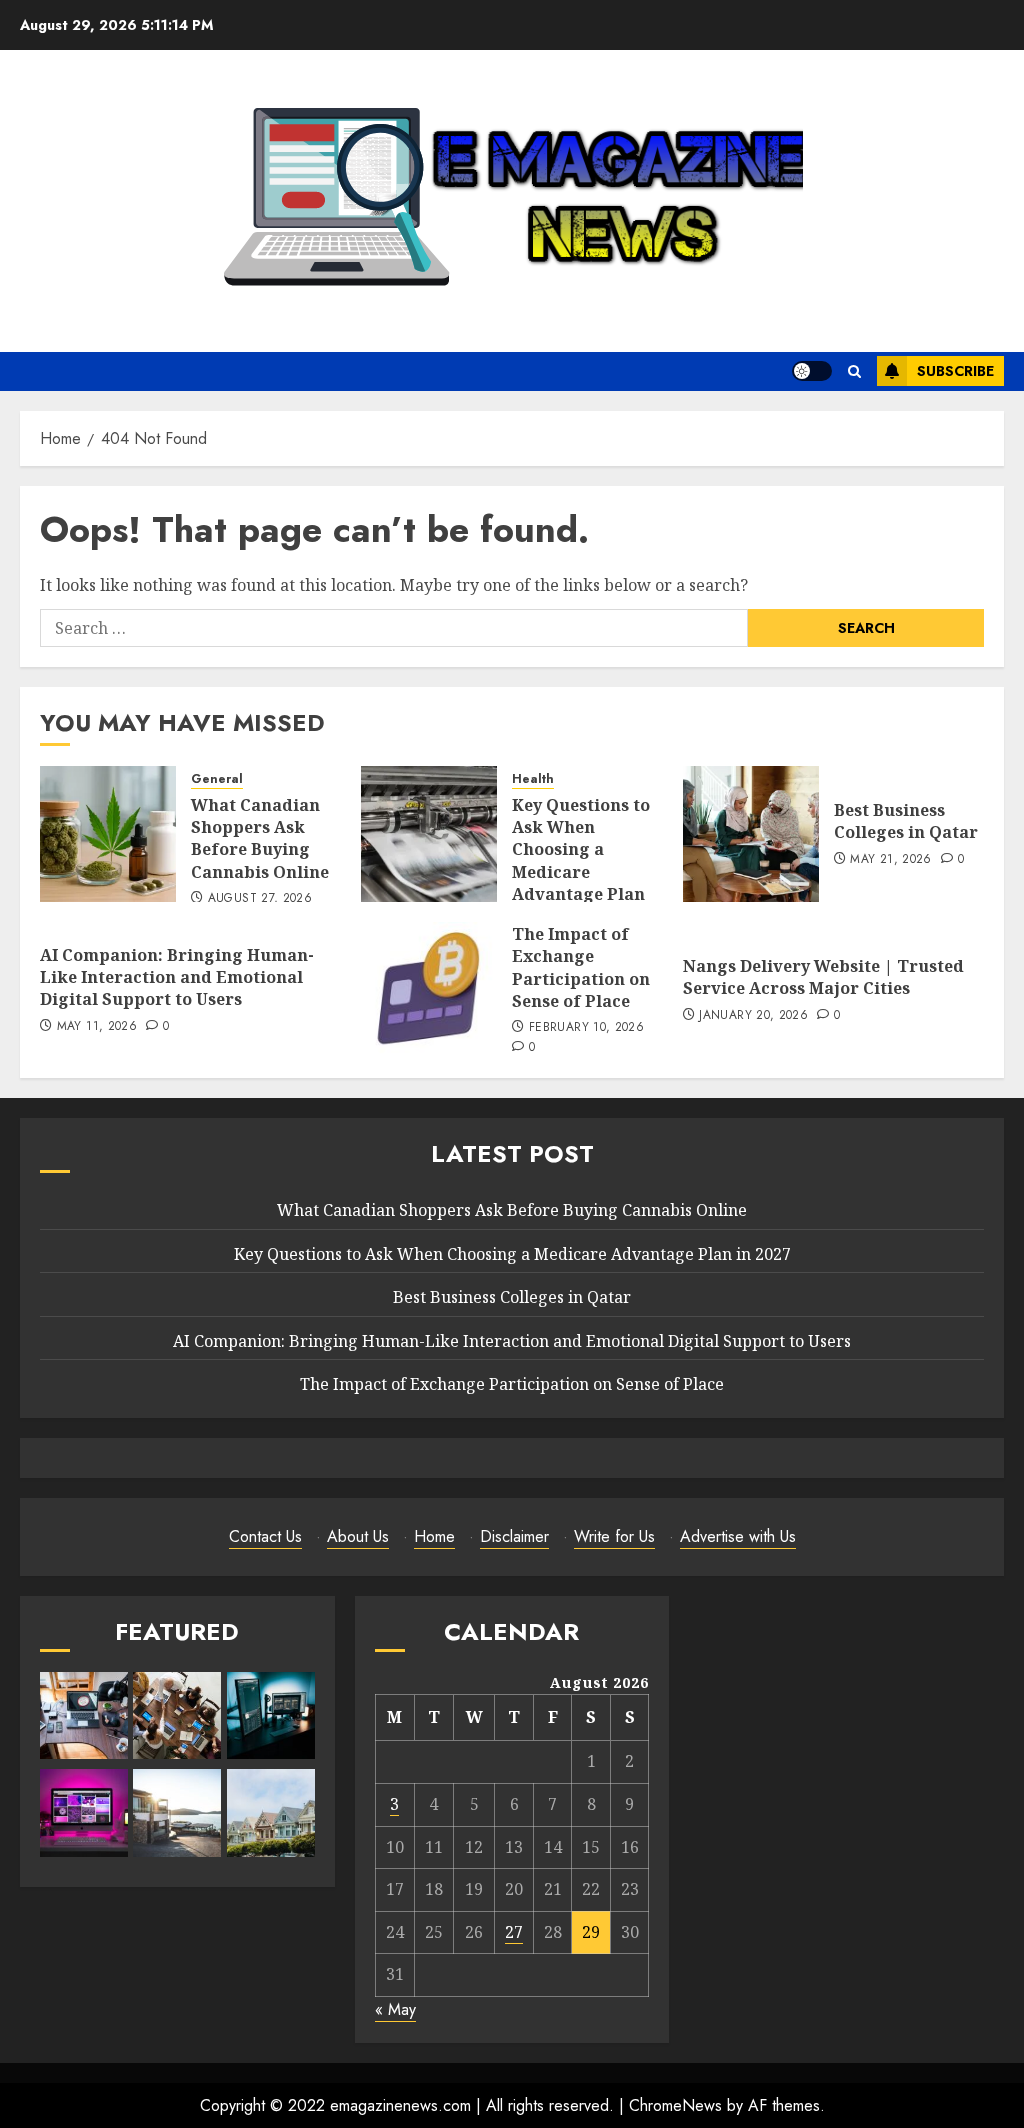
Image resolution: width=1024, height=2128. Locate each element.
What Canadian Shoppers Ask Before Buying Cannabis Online (260, 838)
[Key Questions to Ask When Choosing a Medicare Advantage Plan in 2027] (429, 834)
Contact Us (265, 1536)
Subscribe (955, 371)
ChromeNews (675, 2105)
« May (395, 2009)
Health (533, 779)
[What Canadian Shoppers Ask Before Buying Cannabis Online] (108, 834)
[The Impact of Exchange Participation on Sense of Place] (429, 990)
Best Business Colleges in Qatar (906, 821)
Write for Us (614, 1536)
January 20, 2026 (753, 1016)
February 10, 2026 (586, 1028)
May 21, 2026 (890, 860)
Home (434, 1536)
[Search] (854, 371)
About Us (358, 1536)
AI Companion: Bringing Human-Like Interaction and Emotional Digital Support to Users (177, 977)
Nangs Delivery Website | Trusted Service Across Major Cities (823, 977)
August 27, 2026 (260, 899)
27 (514, 1932)
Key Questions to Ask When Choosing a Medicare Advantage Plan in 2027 (581, 861)
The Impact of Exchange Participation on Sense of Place (581, 967)
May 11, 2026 (97, 1027)
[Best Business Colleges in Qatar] (751, 834)
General (217, 779)
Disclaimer (514, 1536)
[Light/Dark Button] (812, 371)
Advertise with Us (738, 1536)
